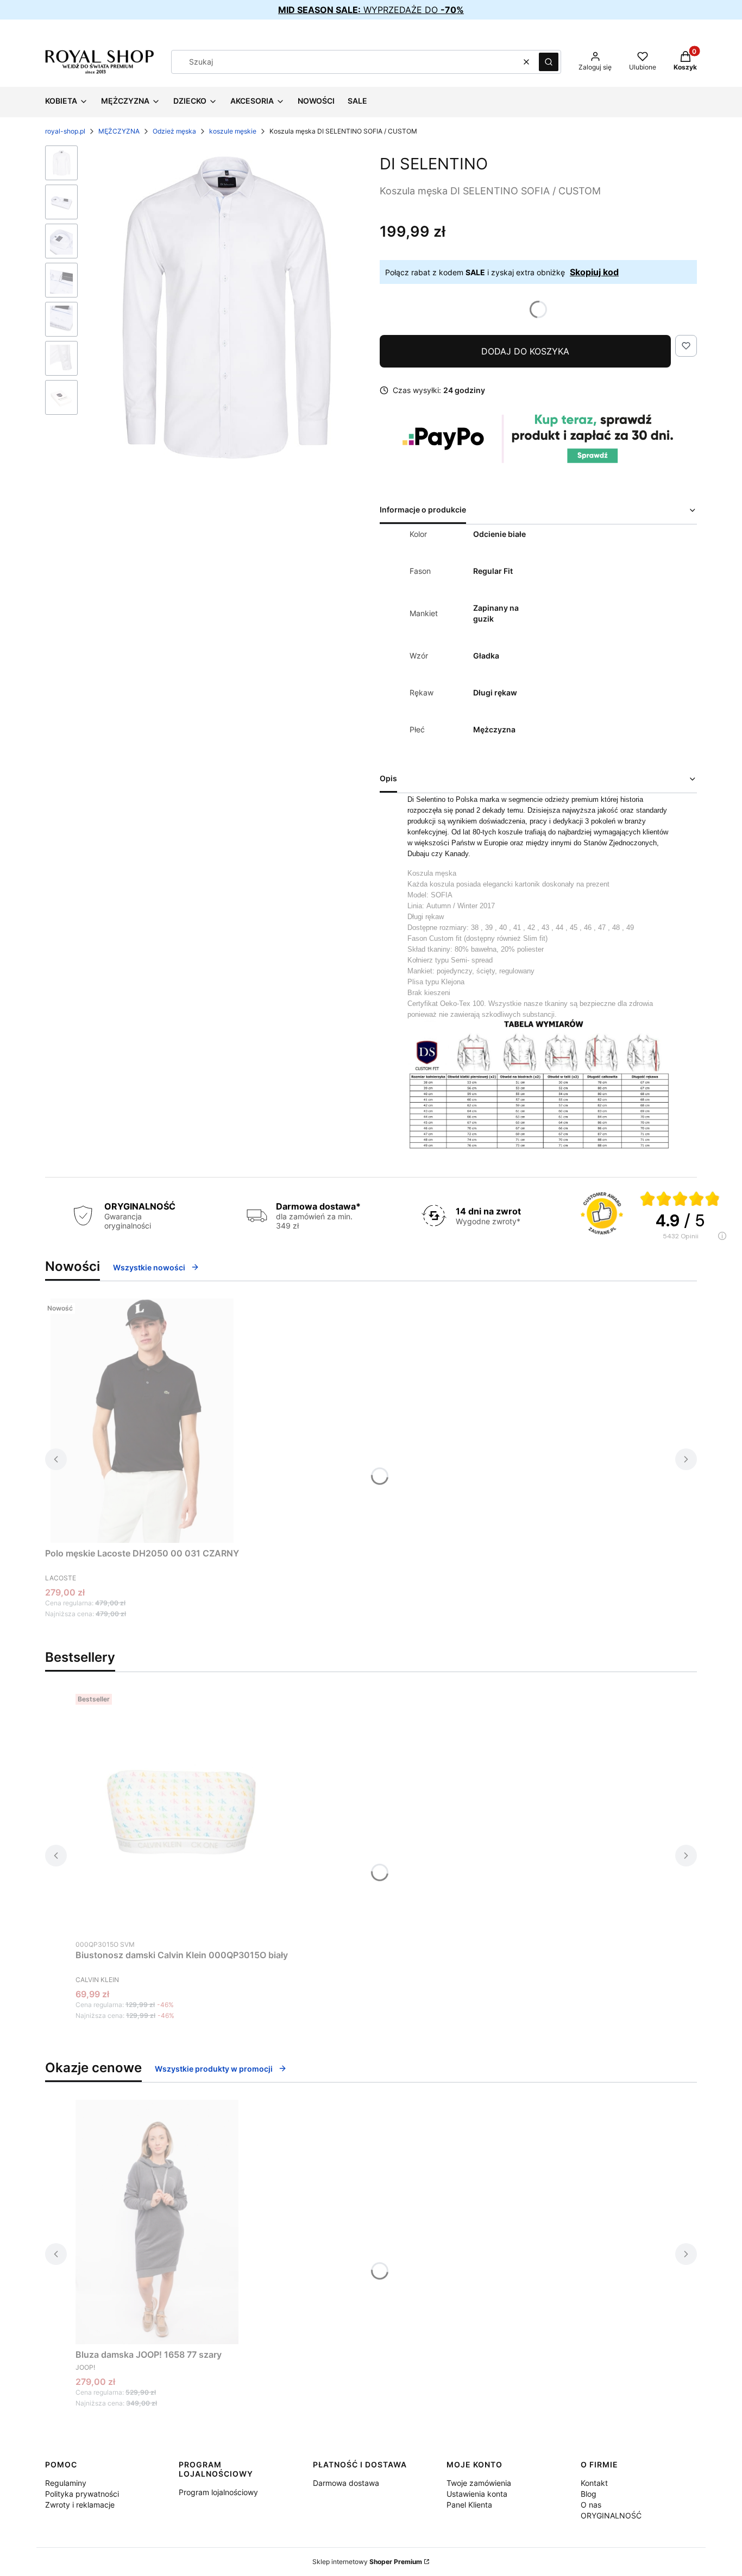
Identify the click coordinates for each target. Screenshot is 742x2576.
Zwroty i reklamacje (80, 2505)
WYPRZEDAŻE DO (371, 10)
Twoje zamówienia (479, 2483)
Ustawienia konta (477, 2494)
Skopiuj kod (594, 272)
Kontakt (594, 2483)
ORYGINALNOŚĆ (611, 2515)
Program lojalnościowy (218, 2492)
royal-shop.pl (65, 131)
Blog (589, 2494)
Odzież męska (174, 131)
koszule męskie (233, 131)
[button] (549, 62)
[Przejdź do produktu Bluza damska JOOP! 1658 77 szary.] (157, 2222)
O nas (591, 2505)
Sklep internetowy (367, 2562)
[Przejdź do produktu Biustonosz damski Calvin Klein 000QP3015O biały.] (182, 1812)
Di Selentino (434, 164)
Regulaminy (66, 2483)
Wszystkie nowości (149, 1267)
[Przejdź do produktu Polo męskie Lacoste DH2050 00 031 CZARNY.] (142, 1421)
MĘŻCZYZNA (119, 131)
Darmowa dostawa (346, 2483)
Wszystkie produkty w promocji (214, 2069)
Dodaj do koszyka (525, 351)
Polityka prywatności (82, 2494)
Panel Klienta (469, 2505)
